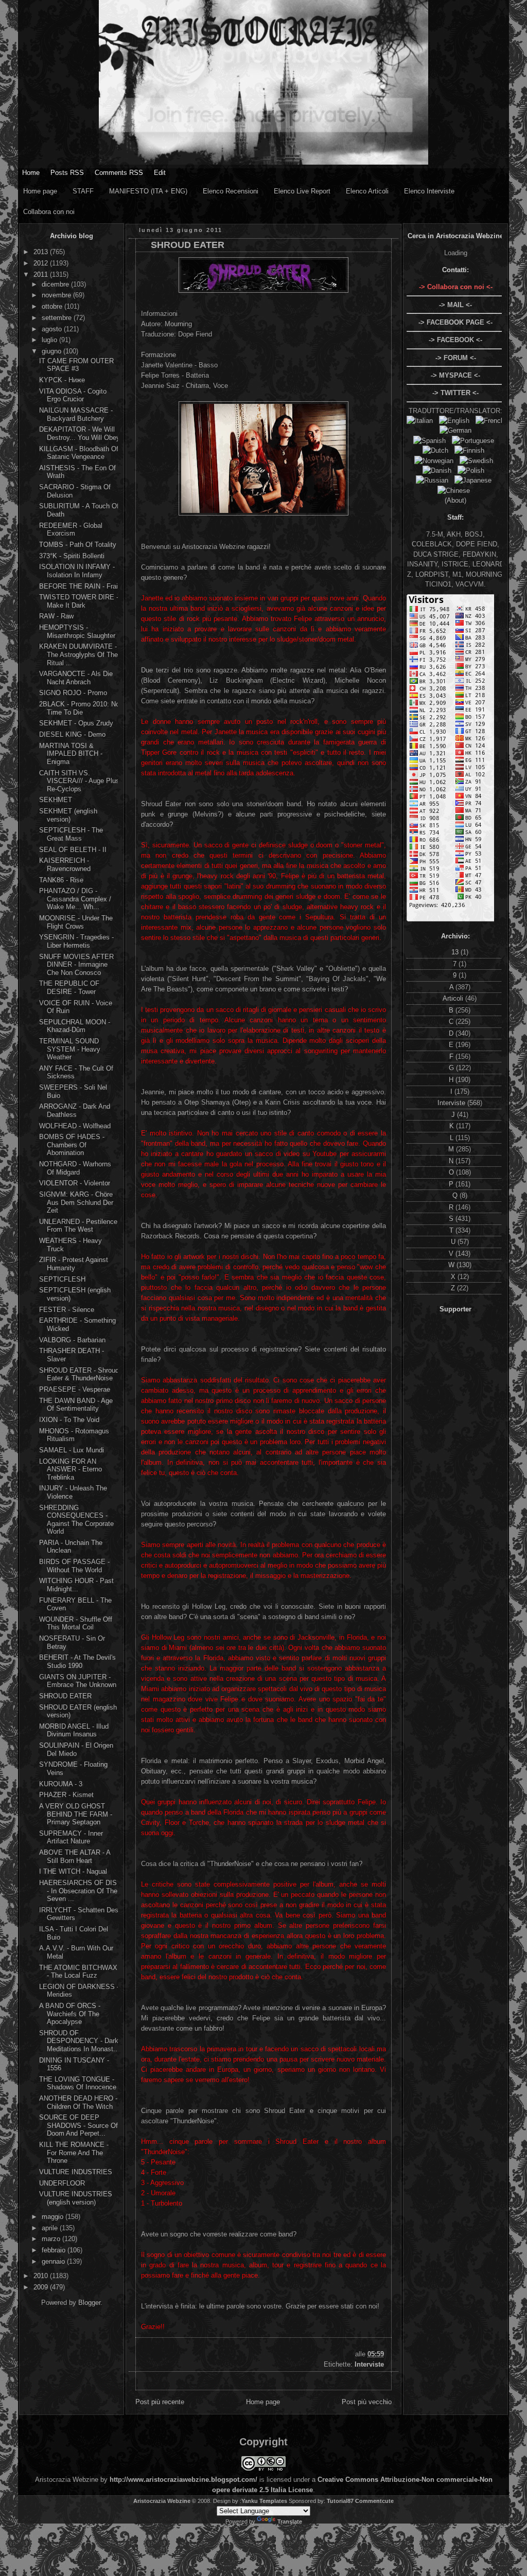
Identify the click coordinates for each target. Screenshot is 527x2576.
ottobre (53, 306)
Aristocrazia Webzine (162, 2501)
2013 (42, 252)
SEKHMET (56, 800)
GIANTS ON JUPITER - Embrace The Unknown (78, 1681)
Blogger (89, 2303)
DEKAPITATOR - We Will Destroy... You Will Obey (80, 433)
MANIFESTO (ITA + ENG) (148, 191)
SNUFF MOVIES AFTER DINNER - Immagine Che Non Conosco (76, 965)
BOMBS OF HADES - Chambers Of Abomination (72, 1145)
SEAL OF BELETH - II (73, 850)
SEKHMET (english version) (68, 815)
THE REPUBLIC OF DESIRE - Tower (69, 988)
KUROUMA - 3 (61, 1784)
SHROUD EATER (65, 1696)
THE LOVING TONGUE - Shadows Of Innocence (78, 2083)
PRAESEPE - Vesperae (75, 1389)
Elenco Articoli (367, 191)
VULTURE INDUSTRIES (76, 2172)
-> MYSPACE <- (455, 375)
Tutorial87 (340, 2501)
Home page (40, 191)
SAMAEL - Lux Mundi (72, 1450)
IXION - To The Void (69, 1420)
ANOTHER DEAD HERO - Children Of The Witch (78, 2102)
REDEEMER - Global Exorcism (71, 530)
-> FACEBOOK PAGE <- (455, 322)
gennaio (54, 2261)
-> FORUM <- (456, 358)
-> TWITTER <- (455, 393)
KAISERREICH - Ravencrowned (65, 865)
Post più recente (160, 2402)
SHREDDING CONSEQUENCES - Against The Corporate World (76, 1520)
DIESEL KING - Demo (72, 734)
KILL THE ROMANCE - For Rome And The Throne (74, 2153)
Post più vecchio (367, 2402)
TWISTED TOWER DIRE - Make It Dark (79, 601)
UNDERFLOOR (62, 2183)
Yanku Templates (264, 2501)
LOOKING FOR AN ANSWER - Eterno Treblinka (71, 1469)
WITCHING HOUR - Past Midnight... (76, 1585)
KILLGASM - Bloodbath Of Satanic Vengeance (79, 453)
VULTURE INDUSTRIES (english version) (76, 2198)
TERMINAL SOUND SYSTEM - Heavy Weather (70, 1049)
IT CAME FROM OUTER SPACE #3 (76, 365)
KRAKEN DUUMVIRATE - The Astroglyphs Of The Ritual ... (78, 654)
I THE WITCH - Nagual (73, 1871)
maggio (54, 2217)
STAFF (83, 191)
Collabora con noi (49, 212)
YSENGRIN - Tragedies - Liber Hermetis (76, 941)
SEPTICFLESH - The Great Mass (71, 834)
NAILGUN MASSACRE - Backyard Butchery (76, 414)
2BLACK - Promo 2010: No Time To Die (79, 708)
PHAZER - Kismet (66, 1795)
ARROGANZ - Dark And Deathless (75, 1111)
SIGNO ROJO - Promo (73, 693)
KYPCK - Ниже (62, 380)
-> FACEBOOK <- (455, 340)
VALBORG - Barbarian (72, 1340)
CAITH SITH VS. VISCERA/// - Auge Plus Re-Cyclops (79, 781)
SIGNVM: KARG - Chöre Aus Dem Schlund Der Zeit (76, 1202)
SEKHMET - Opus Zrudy (76, 723)
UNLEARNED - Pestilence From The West (78, 1226)
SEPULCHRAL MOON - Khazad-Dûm (75, 1026)
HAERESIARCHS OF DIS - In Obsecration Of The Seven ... (78, 1891)
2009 (42, 2287)
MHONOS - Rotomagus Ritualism (74, 1435)
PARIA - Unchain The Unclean (71, 1547)
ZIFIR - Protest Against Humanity (74, 1264)
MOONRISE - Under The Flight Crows (76, 922)
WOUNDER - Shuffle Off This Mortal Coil (76, 1623)
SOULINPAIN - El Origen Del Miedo (76, 1749)
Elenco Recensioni (231, 191)
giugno (52, 351)
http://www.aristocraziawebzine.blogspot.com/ (183, 2480)
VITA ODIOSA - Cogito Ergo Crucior (73, 395)
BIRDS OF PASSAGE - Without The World (74, 1566)
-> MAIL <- (455, 305)
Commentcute (374, 2501)
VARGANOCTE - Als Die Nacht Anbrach (76, 678)
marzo (52, 2239)
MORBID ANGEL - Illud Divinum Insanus (74, 1730)
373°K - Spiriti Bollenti (72, 556)
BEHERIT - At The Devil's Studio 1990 (77, 1662)
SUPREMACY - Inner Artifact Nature (71, 1837)
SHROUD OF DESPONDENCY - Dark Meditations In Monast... (79, 2041)
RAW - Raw (56, 616)
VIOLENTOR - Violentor (75, 1183)
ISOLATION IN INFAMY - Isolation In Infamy (77, 571)
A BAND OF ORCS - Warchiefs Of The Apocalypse (70, 2014)
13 (456, 952)
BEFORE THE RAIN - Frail (79, 586)
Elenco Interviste (429, 191)
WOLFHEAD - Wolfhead (75, 1126)
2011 (42, 274)
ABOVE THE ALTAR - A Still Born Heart (75, 1857)
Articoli (454, 998)
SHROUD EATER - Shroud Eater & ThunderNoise (79, 1374)
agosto (53, 329)
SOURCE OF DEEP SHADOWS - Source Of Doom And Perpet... (78, 2125)
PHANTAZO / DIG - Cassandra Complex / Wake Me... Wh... (75, 899)
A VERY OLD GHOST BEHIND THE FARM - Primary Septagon (76, 1814)
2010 (42, 2276)
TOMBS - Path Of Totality (78, 545)
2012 (42, 263)
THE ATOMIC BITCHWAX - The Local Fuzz (78, 1972)
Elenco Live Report (302, 191)
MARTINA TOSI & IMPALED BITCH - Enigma (71, 754)
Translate (290, 2521)
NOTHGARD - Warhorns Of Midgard (75, 1168)
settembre (58, 318)
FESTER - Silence (67, 1310)
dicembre (56, 284)
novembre (57, 295)
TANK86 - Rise (61, 880)
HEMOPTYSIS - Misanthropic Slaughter (77, 632)
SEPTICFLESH (62, 1279)
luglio (50, 340)
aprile (51, 2228)
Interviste (369, 2364)
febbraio (55, 2250)
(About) (455, 500)
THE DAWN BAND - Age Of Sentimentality (76, 1405)
